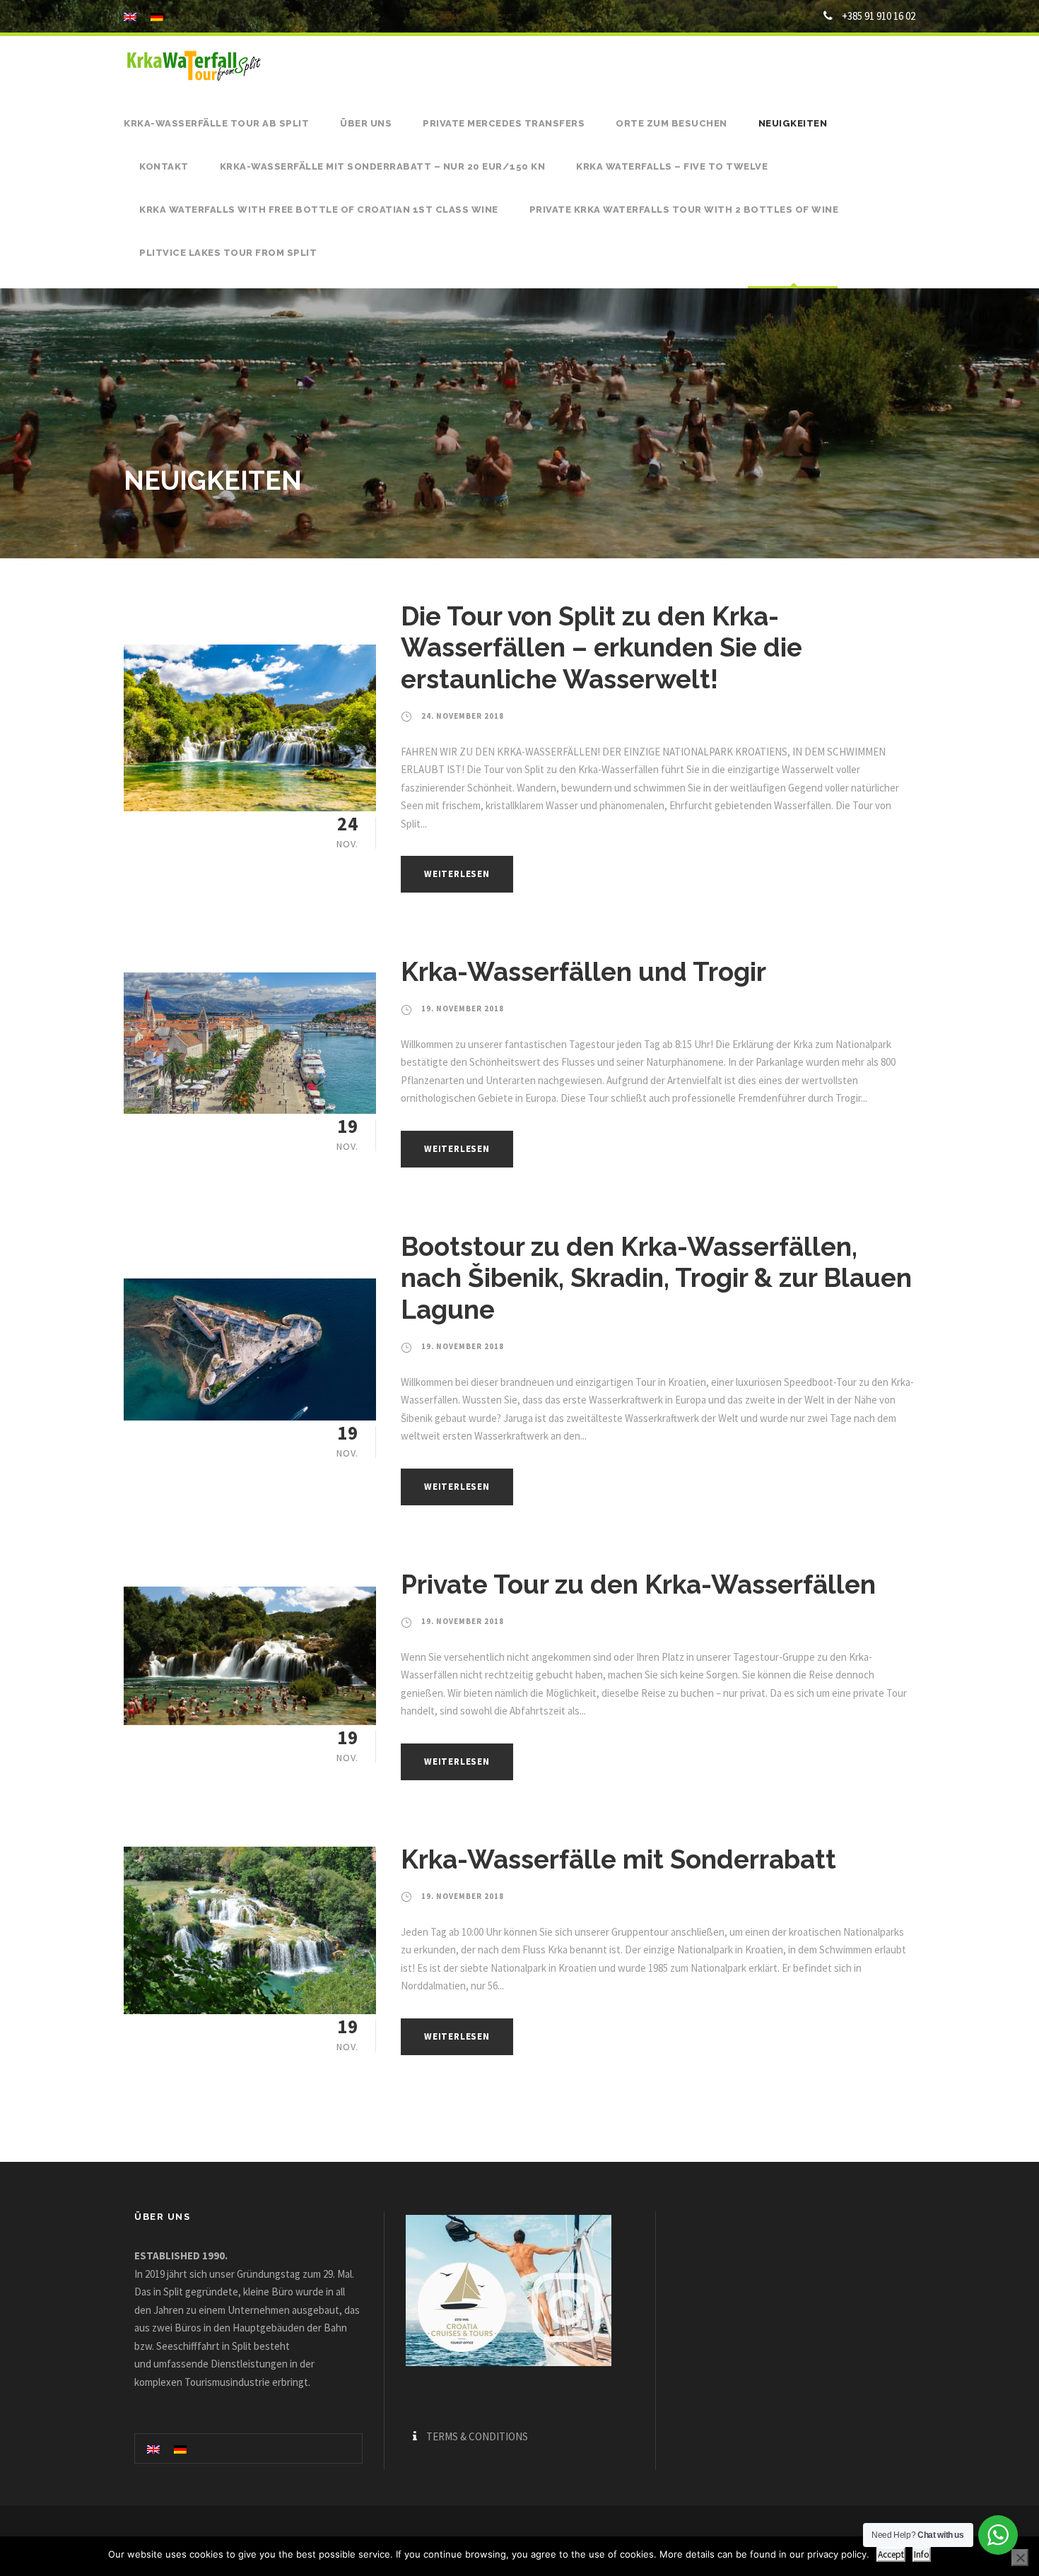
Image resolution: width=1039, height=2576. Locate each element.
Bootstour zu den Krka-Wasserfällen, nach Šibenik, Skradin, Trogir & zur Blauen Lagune (656, 1278)
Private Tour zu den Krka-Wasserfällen (638, 1584)
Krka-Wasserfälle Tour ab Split (216, 123)
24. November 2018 (463, 716)
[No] (1020, 2558)
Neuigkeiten (793, 123)
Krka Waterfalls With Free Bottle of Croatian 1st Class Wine (319, 210)
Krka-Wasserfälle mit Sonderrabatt (618, 1859)
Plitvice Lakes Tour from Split (228, 253)
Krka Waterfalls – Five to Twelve (672, 166)
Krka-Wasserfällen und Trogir (583, 972)
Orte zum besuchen (671, 123)
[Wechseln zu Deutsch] (180, 2448)
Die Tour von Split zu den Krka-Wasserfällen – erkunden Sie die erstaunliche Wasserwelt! (601, 648)
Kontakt (164, 166)
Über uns (366, 123)
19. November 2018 (463, 1008)
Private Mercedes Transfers (504, 123)
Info (922, 2554)
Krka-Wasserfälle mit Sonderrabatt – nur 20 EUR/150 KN (383, 166)
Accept (891, 2554)
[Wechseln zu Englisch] (153, 2448)
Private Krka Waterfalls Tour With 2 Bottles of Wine (684, 210)
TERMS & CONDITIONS (477, 2436)
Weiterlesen (457, 874)
